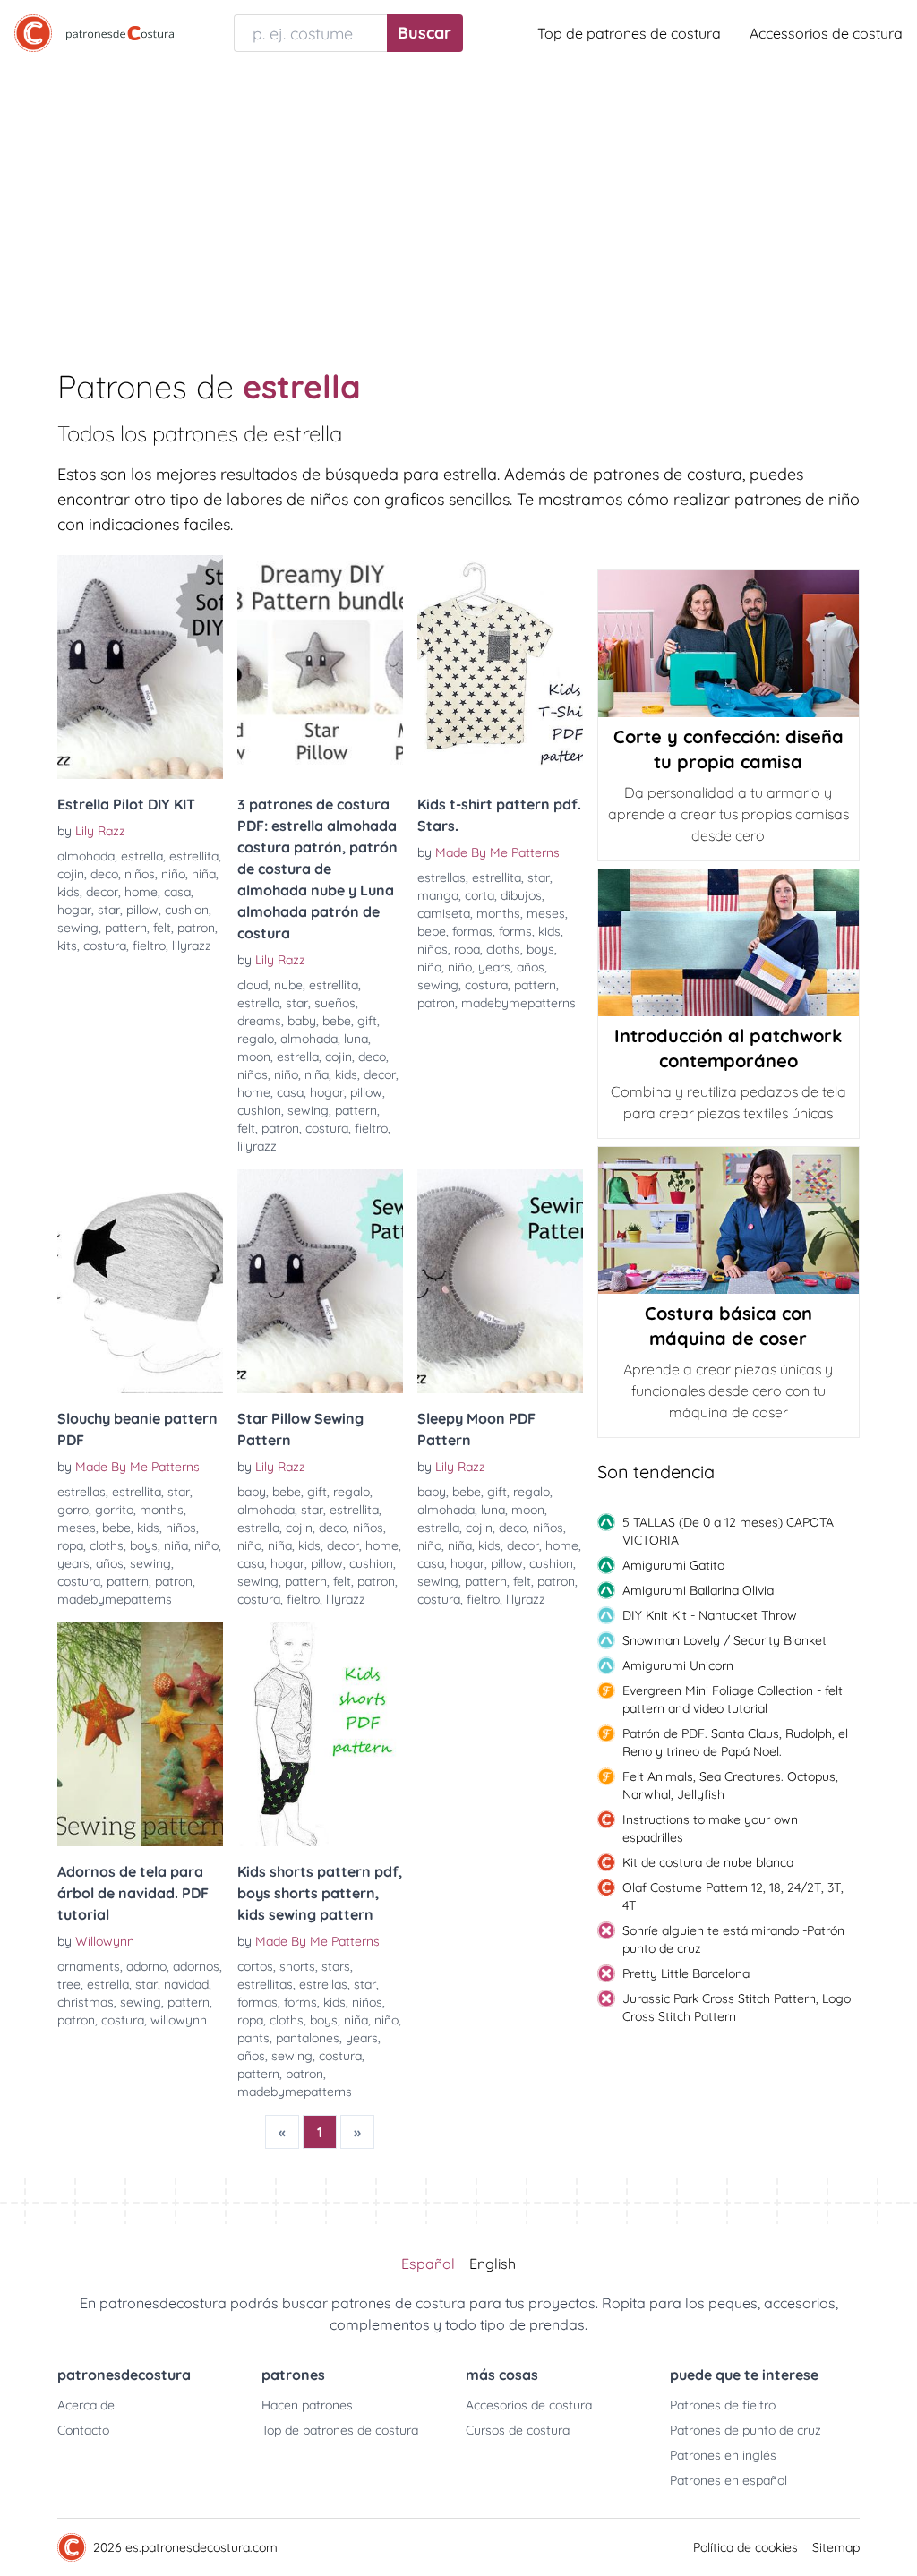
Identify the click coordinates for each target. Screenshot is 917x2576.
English (493, 2264)
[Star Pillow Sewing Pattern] (320, 1281)
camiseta (444, 913)
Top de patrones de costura (629, 33)
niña (204, 874)
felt (162, 928)
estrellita (194, 856)
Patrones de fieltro (723, 2405)
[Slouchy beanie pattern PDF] (140, 1281)
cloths (503, 949)
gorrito (114, 1510)
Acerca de (86, 2405)
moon (254, 1057)
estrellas (441, 877)
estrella (142, 856)
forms (515, 931)
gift (367, 1021)
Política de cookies (746, 2547)
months (498, 913)
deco (104, 874)
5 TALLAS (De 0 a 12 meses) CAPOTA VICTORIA (728, 1531)
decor (102, 892)
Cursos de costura (518, 2430)
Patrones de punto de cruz (746, 2430)
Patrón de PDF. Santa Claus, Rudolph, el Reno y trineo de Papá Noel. (735, 1742)
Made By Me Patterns (497, 852)
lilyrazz (192, 946)
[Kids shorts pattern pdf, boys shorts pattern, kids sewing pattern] (320, 1734)
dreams (259, 1021)
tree (69, 1984)
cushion (187, 910)
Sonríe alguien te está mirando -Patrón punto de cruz (733, 1939)
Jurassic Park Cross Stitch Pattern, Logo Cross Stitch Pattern (737, 2007)
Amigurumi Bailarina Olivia (698, 1590)
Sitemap (836, 2547)
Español (428, 2264)
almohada (86, 856)
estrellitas (265, 1984)
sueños (335, 1003)
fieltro (149, 946)
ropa (467, 949)
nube (288, 985)
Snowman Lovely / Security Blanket (724, 1640)
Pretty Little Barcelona (686, 1973)
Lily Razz (100, 831)
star (109, 910)
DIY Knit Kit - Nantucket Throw (710, 1615)
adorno (146, 1966)
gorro (73, 1510)
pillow (142, 910)
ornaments (89, 1966)
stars (336, 1966)
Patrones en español (728, 2480)
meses (546, 913)
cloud (253, 985)
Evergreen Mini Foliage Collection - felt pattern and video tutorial (733, 1699)
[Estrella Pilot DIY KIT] (140, 667)
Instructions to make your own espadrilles (710, 1828)
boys (540, 949)
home (141, 892)
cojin (71, 874)
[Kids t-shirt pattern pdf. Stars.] (500, 667)
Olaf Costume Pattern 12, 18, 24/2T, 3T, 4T (733, 1896)
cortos (255, 1966)
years (494, 967)
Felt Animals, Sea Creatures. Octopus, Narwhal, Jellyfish (730, 1785)
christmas (86, 2002)
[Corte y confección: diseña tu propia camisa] (728, 644)
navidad (186, 1984)
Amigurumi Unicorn (678, 1665)
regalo (256, 1039)
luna (356, 1039)
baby (302, 1021)
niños (140, 874)
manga (438, 895)
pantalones (308, 2038)
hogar (74, 910)
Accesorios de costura (529, 2405)
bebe (337, 1021)
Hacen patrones (307, 2405)
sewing (78, 928)
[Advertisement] (458, 201)
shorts (297, 1966)
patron (196, 928)
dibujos (521, 895)
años (531, 967)
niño (173, 874)
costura (105, 946)
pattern (126, 928)
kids (69, 892)
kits (67, 946)
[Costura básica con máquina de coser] (728, 1220)
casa (177, 892)
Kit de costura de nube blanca (708, 1862)
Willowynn (105, 1941)
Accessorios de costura (826, 33)
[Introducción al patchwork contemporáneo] (728, 943)
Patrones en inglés (723, 2455)
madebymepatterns (518, 1003)
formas (472, 931)
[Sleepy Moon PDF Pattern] (500, 1281)
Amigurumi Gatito (673, 1565)
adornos (196, 1966)
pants (253, 2038)
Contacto (83, 2430)
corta (480, 895)
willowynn (179, 2020)
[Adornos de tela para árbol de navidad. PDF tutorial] (140, 1734)
